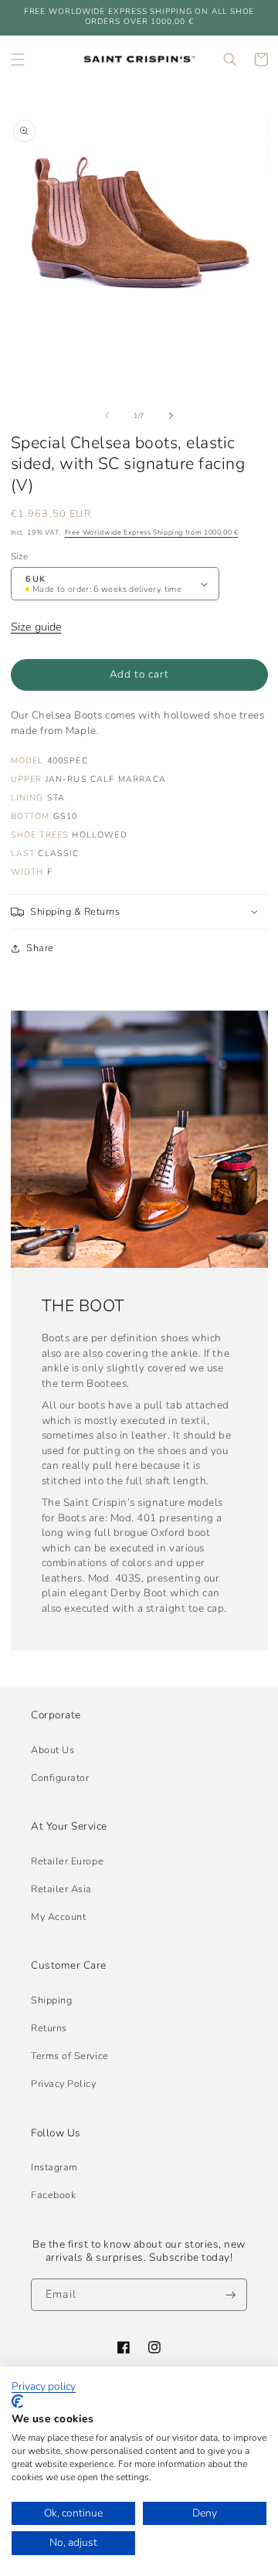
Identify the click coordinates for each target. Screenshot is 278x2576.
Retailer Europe (67, 1861)
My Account (58, 1917)
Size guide (36, 627)
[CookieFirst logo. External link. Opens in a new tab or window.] (17, 2401)
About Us (53, 1750)
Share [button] (40, 948)
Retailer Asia (61, 1889)
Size (19, 556)
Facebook (53, 2195)
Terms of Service (70, 2056)
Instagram (54, 2167)
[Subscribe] (231, 2295)
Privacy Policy (64, 2083)
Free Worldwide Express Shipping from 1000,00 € (152, 532)
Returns (49, 2028)
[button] (18, 59)
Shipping (51, 2000)
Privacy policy (44, 2387)
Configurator (60, 1777)
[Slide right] (171, 416)
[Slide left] (107, 416)
